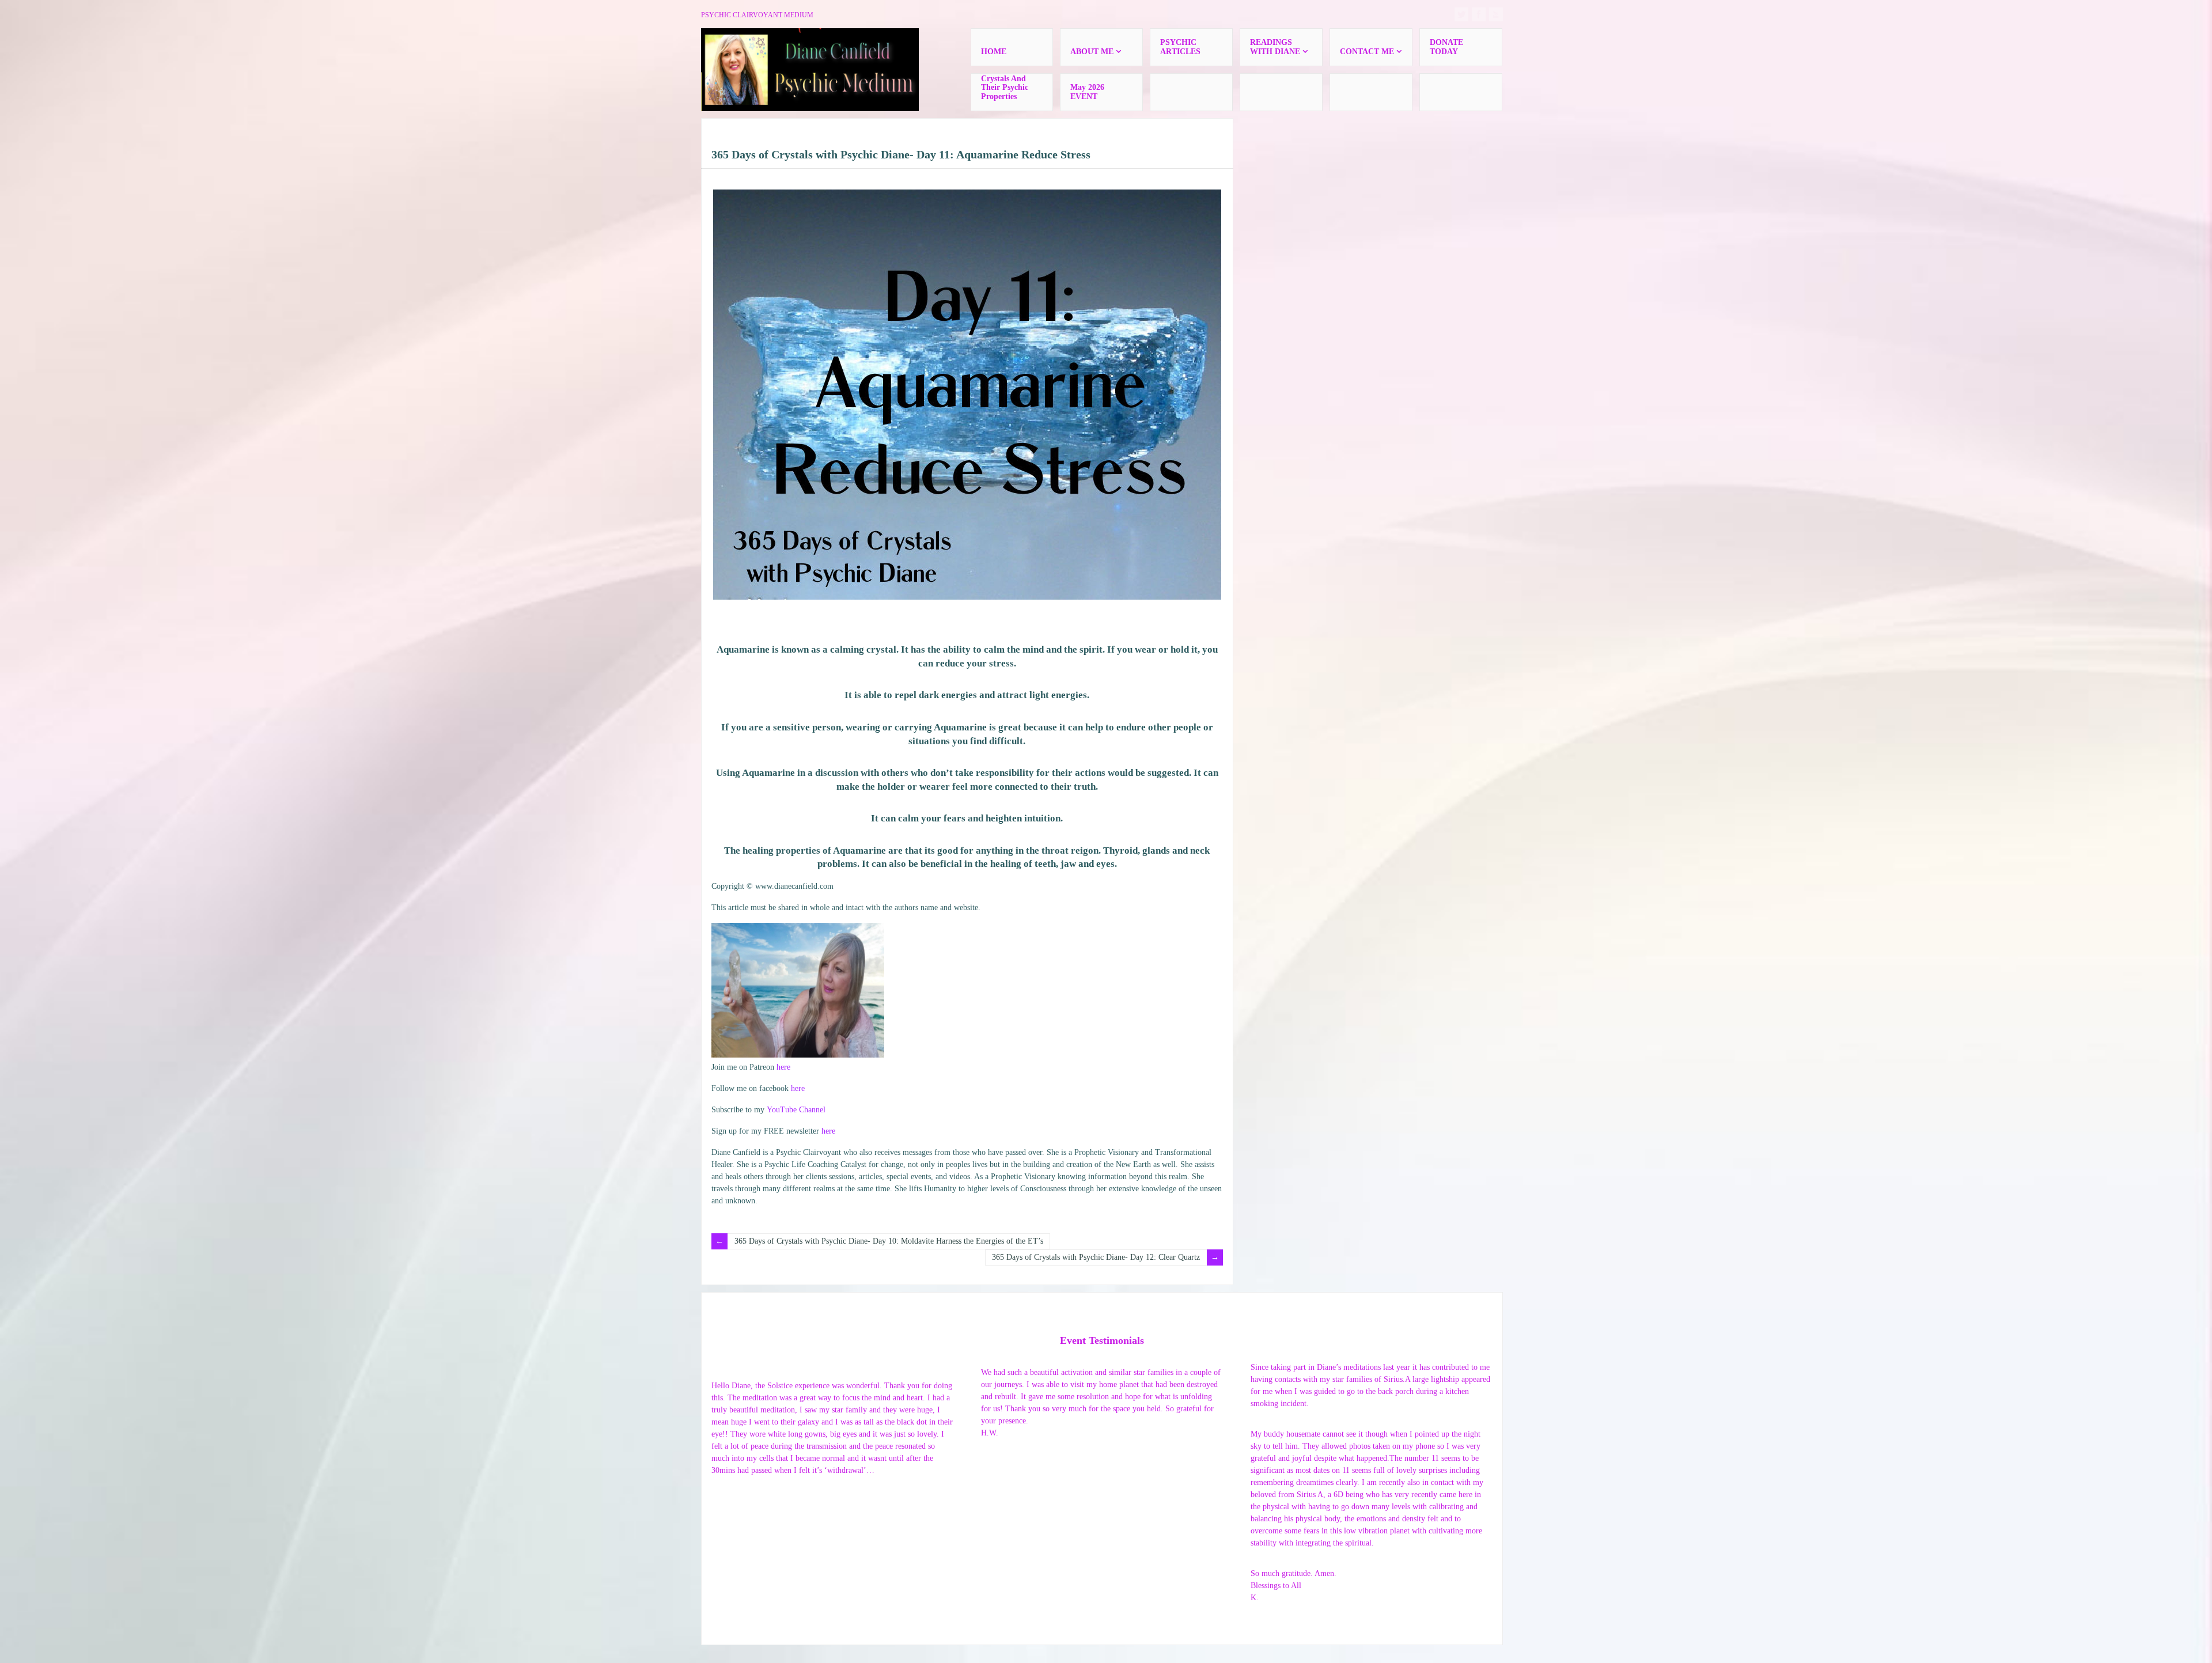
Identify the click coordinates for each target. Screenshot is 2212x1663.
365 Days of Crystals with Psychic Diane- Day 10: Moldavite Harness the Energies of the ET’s (889, 1241)
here (783, 1067)
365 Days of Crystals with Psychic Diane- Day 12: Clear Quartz (1096, 1257)
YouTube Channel (796, 1110)
